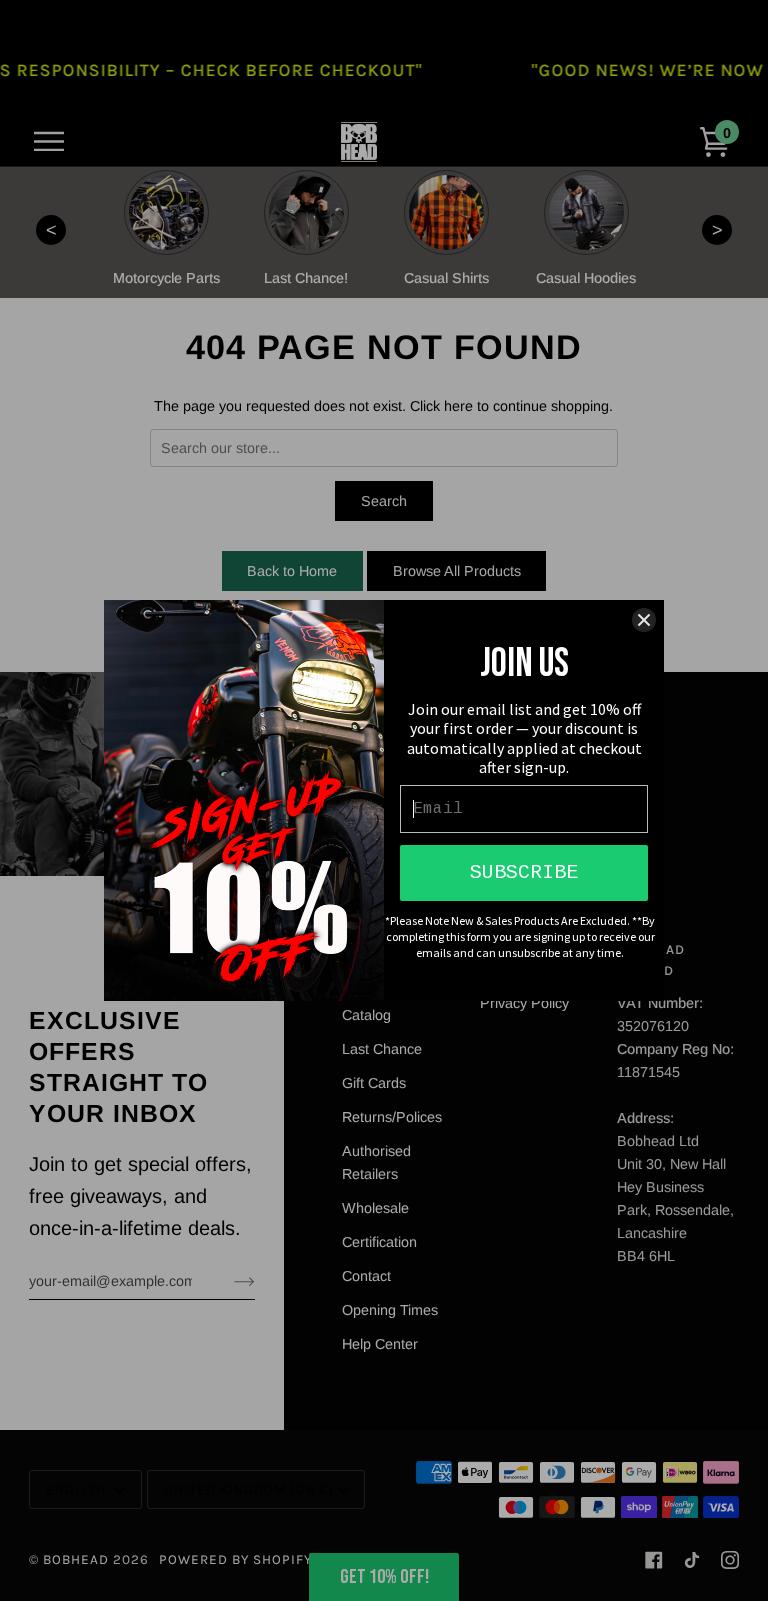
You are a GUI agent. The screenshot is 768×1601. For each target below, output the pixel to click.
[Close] (644, 620)
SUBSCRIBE (524, 872)
